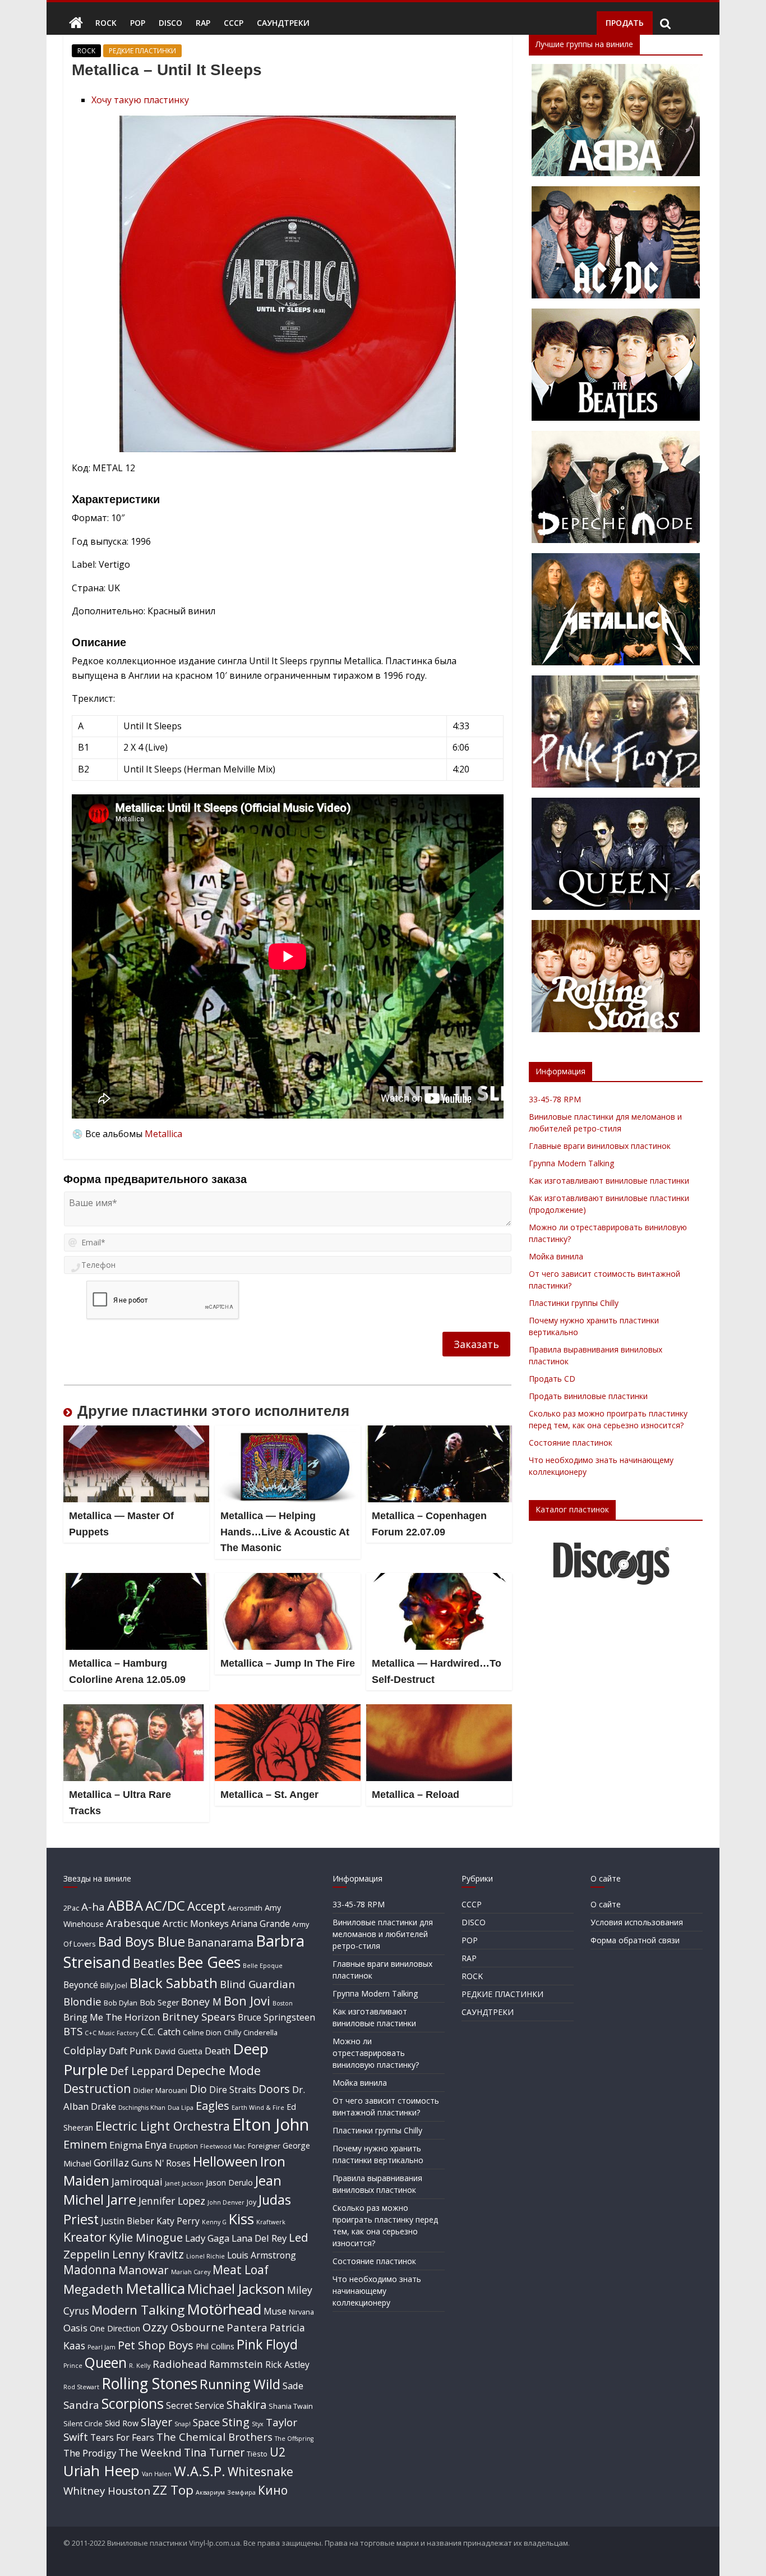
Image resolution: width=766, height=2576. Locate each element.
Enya (156, 2145)
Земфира (241, 2492)
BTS (73, 2031)
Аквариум (210, 2492)
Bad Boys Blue (142, 1941)
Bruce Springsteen (276, 2017)
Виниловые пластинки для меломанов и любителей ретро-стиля (383, 1934)
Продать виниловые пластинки (588, 1396)
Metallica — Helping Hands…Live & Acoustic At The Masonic (285, 1532)
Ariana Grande (260, 1924)
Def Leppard (142, 2071)
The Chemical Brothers (214, 2437)
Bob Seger (159, 2002)
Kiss (241, 2219)
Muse (275, 2311)
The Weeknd (150, 2452)
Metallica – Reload (416, 1795)
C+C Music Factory (112, 2033)
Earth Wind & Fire (258, 2108)
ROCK (106, 23)
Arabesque (133, 1923)
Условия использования (637, 1922)
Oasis (75, 2328)
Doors (274, 2089)
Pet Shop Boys (156, 2345)
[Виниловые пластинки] (76, 23)
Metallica (163, 1134)
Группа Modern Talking (571, 1163)
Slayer (156, 2422)
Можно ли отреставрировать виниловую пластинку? (376, 2053)
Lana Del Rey (259, 2238)
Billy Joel (114, 1985)
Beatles (154, 1963)
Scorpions (133, 2403)
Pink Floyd (267, 2344)
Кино (273, 2490)
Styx (258, 2424)
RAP (203, 23)
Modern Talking (138, 2310)
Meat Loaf (241, 2270)
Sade (293, 2386)
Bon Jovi (247, 2001)
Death (218, 2051)
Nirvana (301, 2312)
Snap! (183, 2424)
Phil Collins (215, 2346)
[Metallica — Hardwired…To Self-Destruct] (439, 1580)
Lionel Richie (206, 2256)
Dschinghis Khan (142, 2108)
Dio (198, 2089)
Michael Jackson (236, 2288)
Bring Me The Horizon (112, 2017)
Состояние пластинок (571, 1443)
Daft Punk (130, 2051)
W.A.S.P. (200, 2471)
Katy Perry (178, 2221)
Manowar (144, 2270)
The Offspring (294, 2439)
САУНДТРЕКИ (283, 23)
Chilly (232, 2032)
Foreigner (264, 2146)
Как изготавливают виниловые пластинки (609, 1181)
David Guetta (178, 2051)
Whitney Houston (107, 2490)
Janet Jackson (184, 2183)
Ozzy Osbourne (183, 2327)
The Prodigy (90, 2453)
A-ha (93, 1906)
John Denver (226, 2202)
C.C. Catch (161, 2032)
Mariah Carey (191, 2272)
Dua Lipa (181, 2108)
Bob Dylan (121, 2003)
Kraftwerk (271, 2222)
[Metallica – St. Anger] (288, 1711)
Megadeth (93, 2289)
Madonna (90, 2270)
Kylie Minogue (146, 2237)
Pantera (247, 2327)
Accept (206, 1906)
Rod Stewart (81, 2387)
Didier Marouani (160, 2090)
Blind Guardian (257, 1984)
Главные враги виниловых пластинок (600, 1146)
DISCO (170, 23)
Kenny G (214, 2222)
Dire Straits (233, 2090)
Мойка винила (556, 1256)
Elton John (271, 2124)
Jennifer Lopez (172, 2201)
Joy (252, 2202)
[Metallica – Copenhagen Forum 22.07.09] (439, 1432)
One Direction (115, 2328)
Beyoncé (81, 1985)
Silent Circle (83, 2423)
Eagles (213, 2105)
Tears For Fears (122, 2437)
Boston (283, 2003)
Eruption (184, 2146)
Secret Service (195, 2405)
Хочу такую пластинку (140, 100)
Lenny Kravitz (148, 2254)
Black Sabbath (174, 1983)
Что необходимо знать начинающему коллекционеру (377, 2291)
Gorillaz (111, 2163)
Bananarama (220, 1942)
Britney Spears (199, 2016)
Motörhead (224, 2309)
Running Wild (240, 2384)
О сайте (606, 1904)
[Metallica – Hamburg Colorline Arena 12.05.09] (136, 1580)
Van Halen (157, 2474)
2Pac (71, 1908)
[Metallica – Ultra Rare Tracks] (136, 1711)
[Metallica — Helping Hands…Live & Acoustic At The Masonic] (288, 1432)
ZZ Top (173, 2490)
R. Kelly (140, 2366)
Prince (73, 2366)
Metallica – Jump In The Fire (288, 1663)
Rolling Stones (149, 2383)
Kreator (85, 2237)
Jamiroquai (137, 2182)
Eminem (85, 2144)
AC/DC (165, 1905)
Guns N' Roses (161, 2163)
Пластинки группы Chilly (574, 1303)
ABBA (125, 1905)
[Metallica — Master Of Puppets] (136, 1432)
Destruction (97, 2088)
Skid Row (122, 2423)
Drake (103, 2106)
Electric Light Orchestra (163, 2126)
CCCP (234, 23)
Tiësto (257, 2454)
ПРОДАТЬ (625, 23)
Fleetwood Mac (223, 2146)
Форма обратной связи (635, 1940)
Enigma (126, 2145)
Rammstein (236, 2364)
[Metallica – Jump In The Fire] (288, 1580)
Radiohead (180, 2364)
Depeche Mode (218, 2070)
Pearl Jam (101, 2347)
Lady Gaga (207, 2238)
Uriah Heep (101, 2471)
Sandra (81, 2405)
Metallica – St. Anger (269, 1795)
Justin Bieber (128, 2221)
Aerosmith (245, 1908)
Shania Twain (291, 2406)
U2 (278, 2452)
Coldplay (85, 2050)
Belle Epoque (263, 1966)
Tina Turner (214, 2452)
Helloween (225, 2161)
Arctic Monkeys (196, 1923)
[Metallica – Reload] (439, 1711)
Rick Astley (287, 2365)
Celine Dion (202, 2032)
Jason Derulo (229, 2182)
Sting (236, 2422)
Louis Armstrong (262, 2255)
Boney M (201, 2002)
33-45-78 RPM (555, 1099)
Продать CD (552, 1379)
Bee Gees (209, 1962)
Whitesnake (260, 2472)
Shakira (246, 2404)
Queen (106, 2363)
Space (206, 2422)
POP (138, 23)
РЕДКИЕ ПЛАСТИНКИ (142, 51)
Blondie (82, 2001)
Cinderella (260, 2032)
